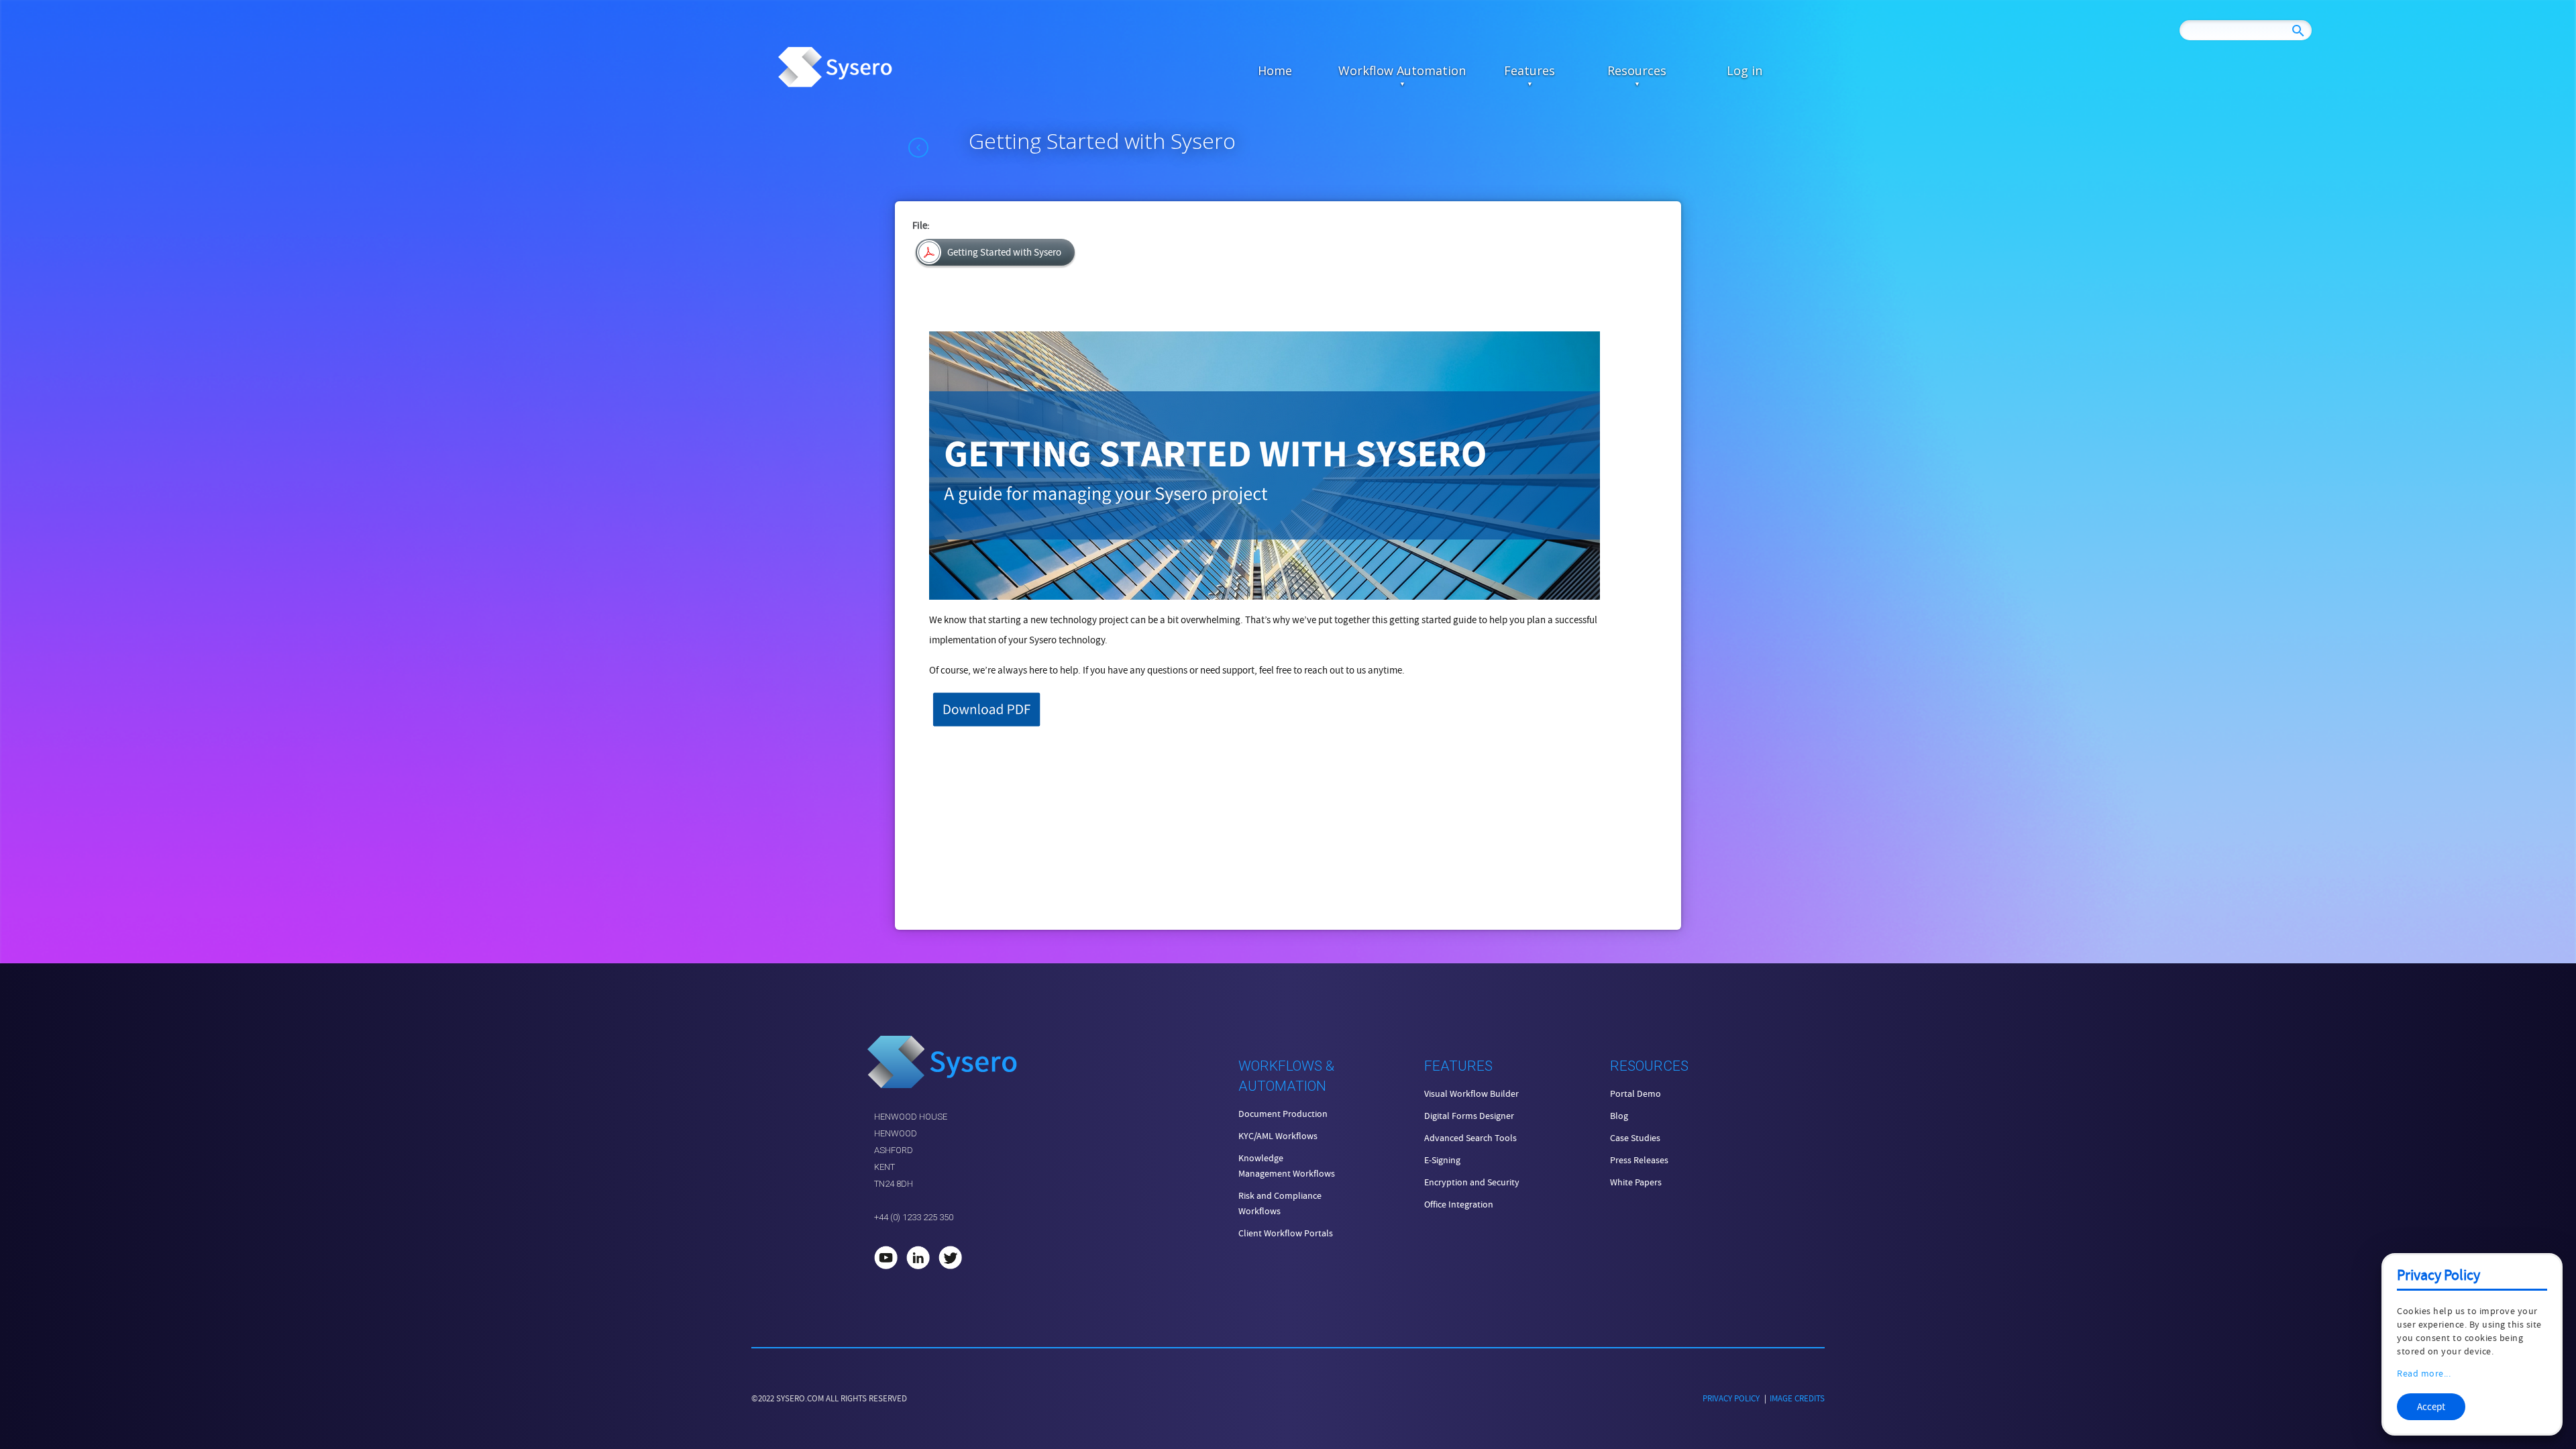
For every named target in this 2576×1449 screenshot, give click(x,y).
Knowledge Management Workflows (1287, 1166)
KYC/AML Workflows (1278, 1136)
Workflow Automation (1402, 70)
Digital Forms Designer (1469, 1116)
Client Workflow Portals (1286, 1233)
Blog (1619, 1116)
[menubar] (1509, 70)
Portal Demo (1635, 1093)
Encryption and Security (1472, 1182)
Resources (1637, 70)
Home (1275, 70)
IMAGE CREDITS (1797, 1398)
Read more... (2424, 1373)
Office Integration (1459, 1204)
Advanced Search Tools (1470, 1138)
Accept (2431, 1407)
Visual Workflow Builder (1471, 1093)
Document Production (1283, 1114)
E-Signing (1442, 1160)
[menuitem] (1275, 70)
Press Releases (1639, 1160)
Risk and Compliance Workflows (1280, 1203)
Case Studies (1635, 1138)
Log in (1745, 70)
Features (1529, 70)
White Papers (1636, 1182)
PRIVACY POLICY (1731, 1398)
